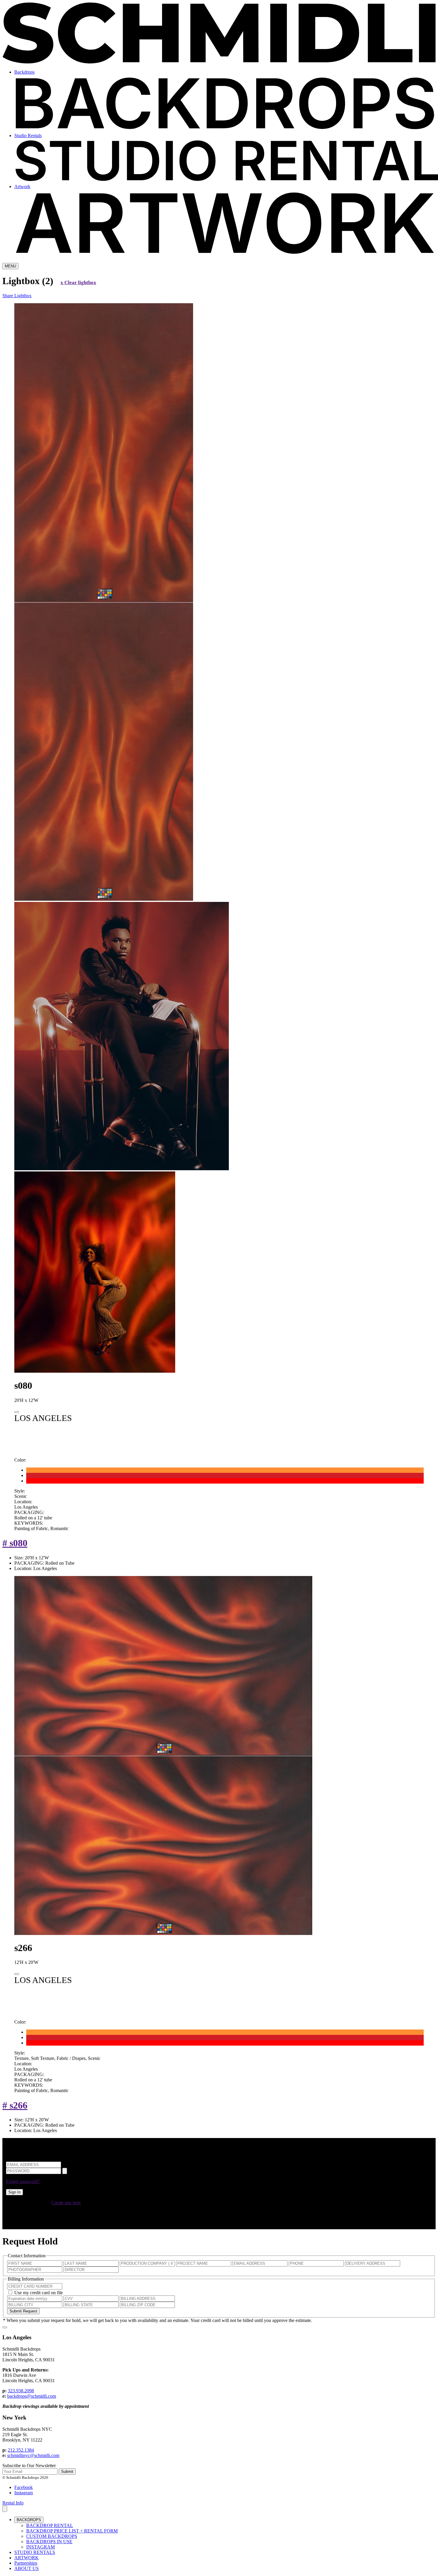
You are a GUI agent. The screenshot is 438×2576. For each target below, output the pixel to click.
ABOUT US (27, 2568)
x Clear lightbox (78, 282)
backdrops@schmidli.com (32, 2396)
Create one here (66, 2203)
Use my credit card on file (39, 2293)
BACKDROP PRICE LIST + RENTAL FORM (72, 2531)
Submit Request (23, 2311)
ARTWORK (27, 2558)
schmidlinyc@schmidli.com (33, 2455)
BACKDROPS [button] (29, 2520)
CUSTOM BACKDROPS (52, 2536)
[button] (5, 2509)
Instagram (24, 2493)
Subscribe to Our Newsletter (29, 2466)
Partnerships (26, 2563)
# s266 (15, 2105)
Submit (67, 2471)
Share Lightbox (17, 296)
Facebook (24, 2487)
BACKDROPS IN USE (49, 2542)
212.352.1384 (21, 2450)
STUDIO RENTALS (35, 2552)
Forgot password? (23, 2181)
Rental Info (13, 2503)
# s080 (15, 1543)
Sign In (14, 2192)
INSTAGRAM (41, 2547)
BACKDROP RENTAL (50, 2525)
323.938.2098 (21, 2391)
